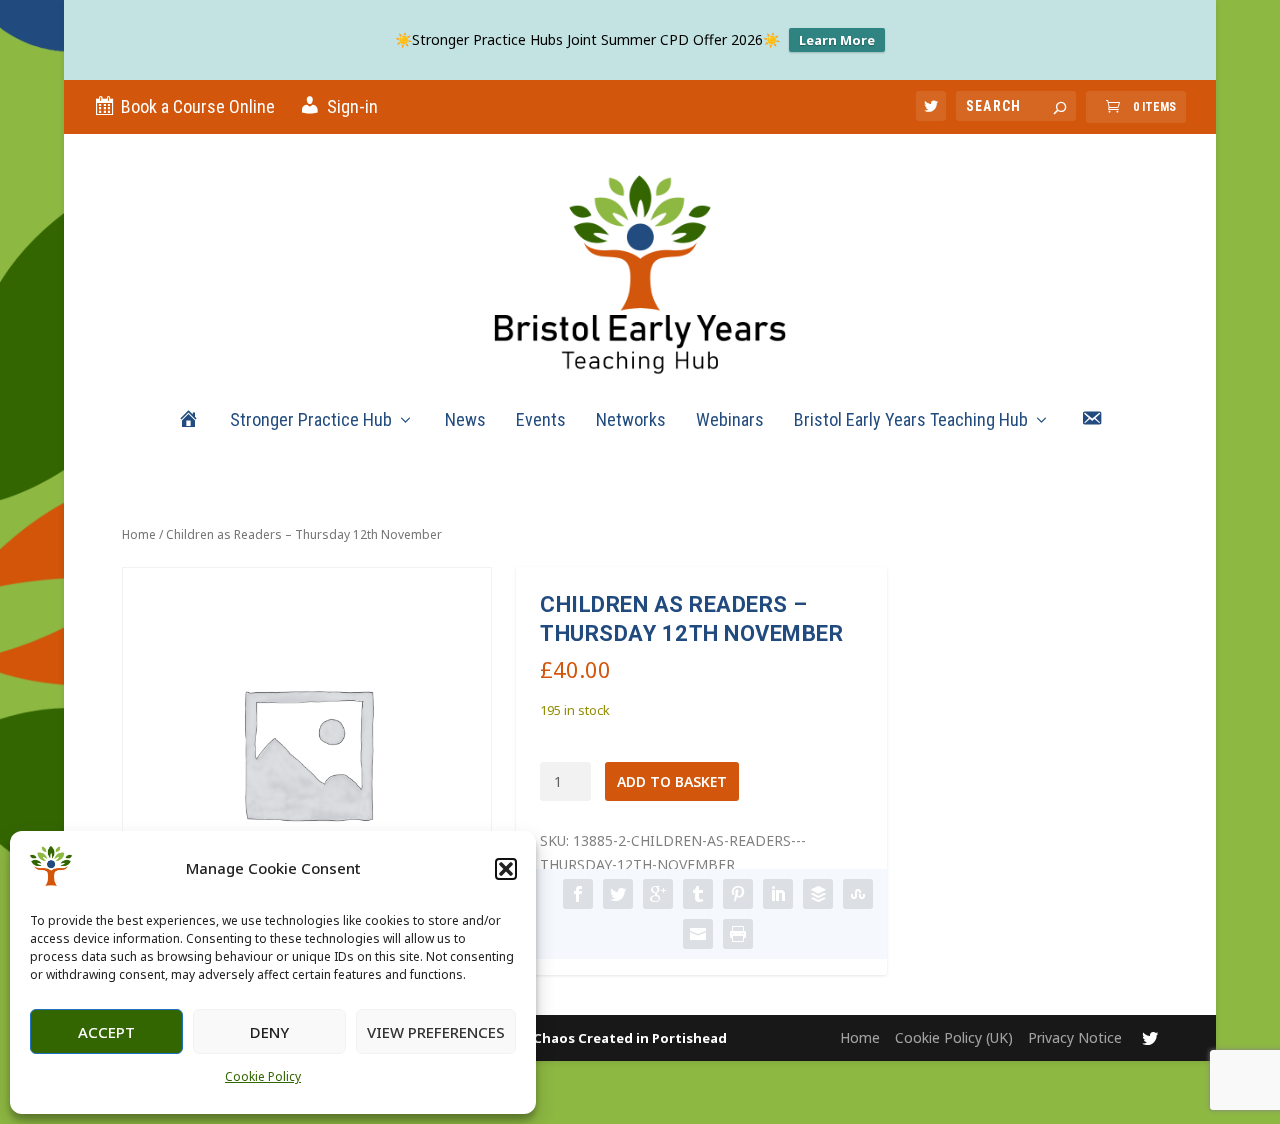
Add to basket (672, 781)
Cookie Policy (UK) (954, 1037)
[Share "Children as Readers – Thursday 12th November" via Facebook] (578, 894)
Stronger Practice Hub (311, 421)
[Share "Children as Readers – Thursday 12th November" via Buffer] (818, 894)
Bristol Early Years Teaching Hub (911, 421)
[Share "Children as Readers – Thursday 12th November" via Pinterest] (738, 894)
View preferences (436, 1032)
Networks (631, 421)
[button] (506, 869)
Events (541, 421)
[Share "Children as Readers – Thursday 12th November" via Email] (698, 934)
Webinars (730, 421)
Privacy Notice (1075, 1037)
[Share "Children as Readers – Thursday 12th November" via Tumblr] (698, 894)
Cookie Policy (263, 1076)
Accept (106, 1032)
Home (139, 534)
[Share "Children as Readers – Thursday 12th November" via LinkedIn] (778, 894)
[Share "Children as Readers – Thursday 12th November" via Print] (738, 934)
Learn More (837, 40)
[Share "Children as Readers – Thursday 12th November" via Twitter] (618, 894)
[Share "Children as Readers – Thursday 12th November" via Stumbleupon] (858, 894)
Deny (269, 1032)
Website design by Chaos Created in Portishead (566, 1038)
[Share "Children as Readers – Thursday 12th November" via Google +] (658, 894)
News (465, 421)
